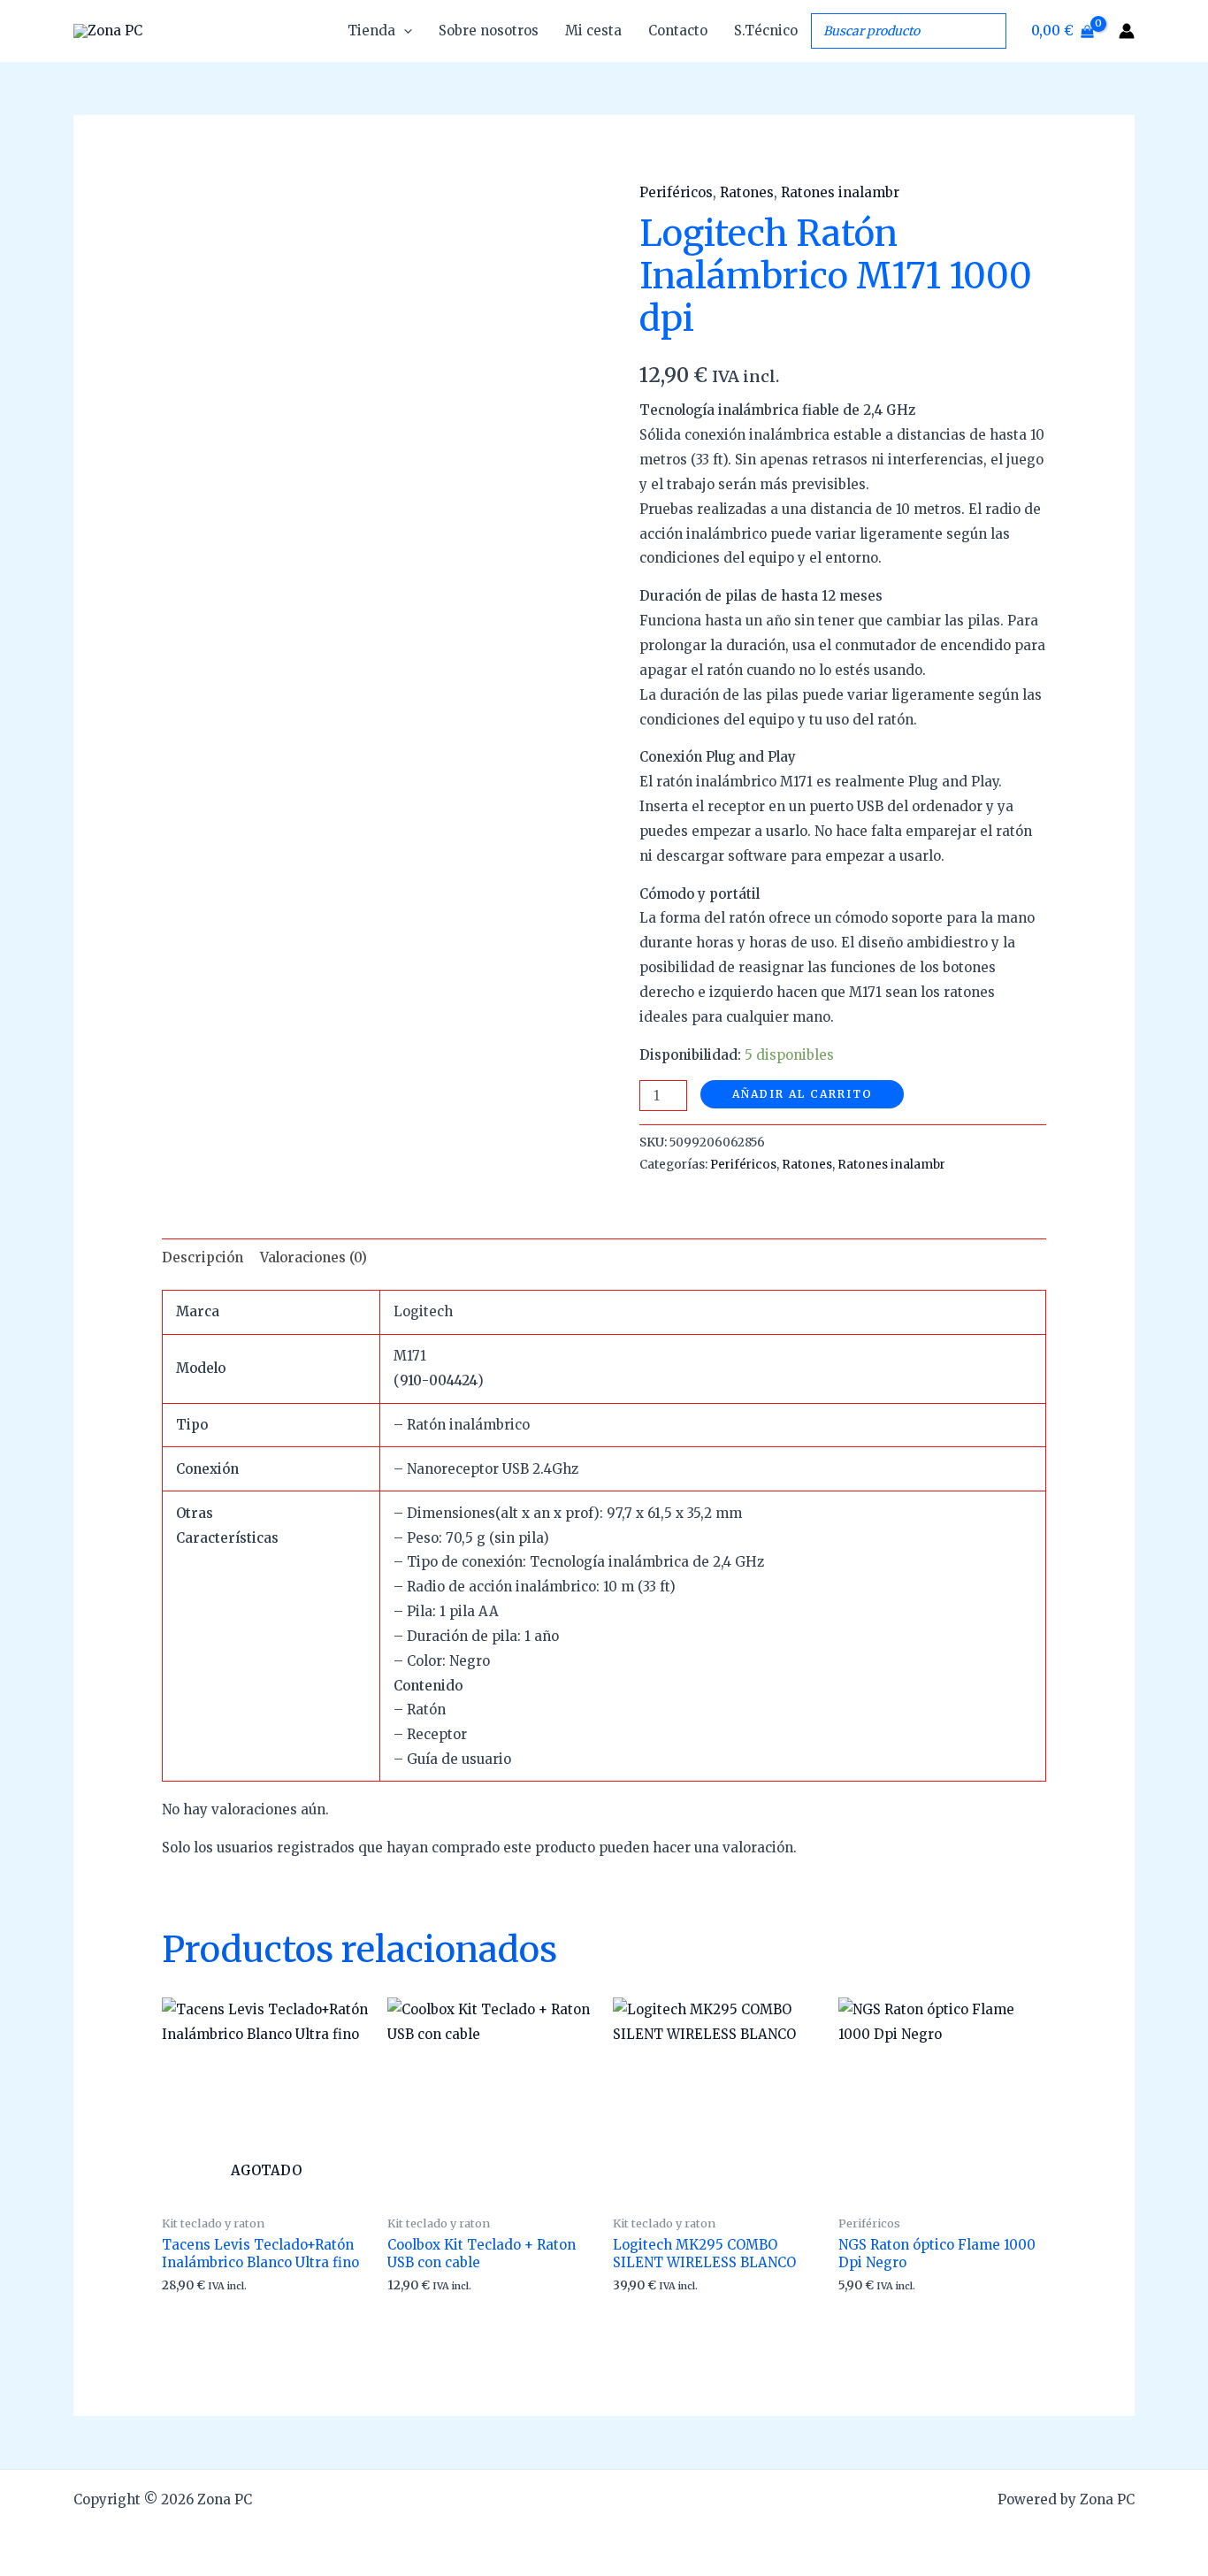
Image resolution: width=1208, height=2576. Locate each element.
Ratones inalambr (840, 192)
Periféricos (676, 192)
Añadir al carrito (803, 1094)
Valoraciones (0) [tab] (313, 1257)
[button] (404, 31)
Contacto (678, 31)
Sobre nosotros (489, 31)
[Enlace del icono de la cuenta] (1127, 31)
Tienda (371, 31)
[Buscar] (988, 31)
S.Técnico (766, 31)
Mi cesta (593, 31)
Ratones (747, 192)
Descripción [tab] (203, 1257)
